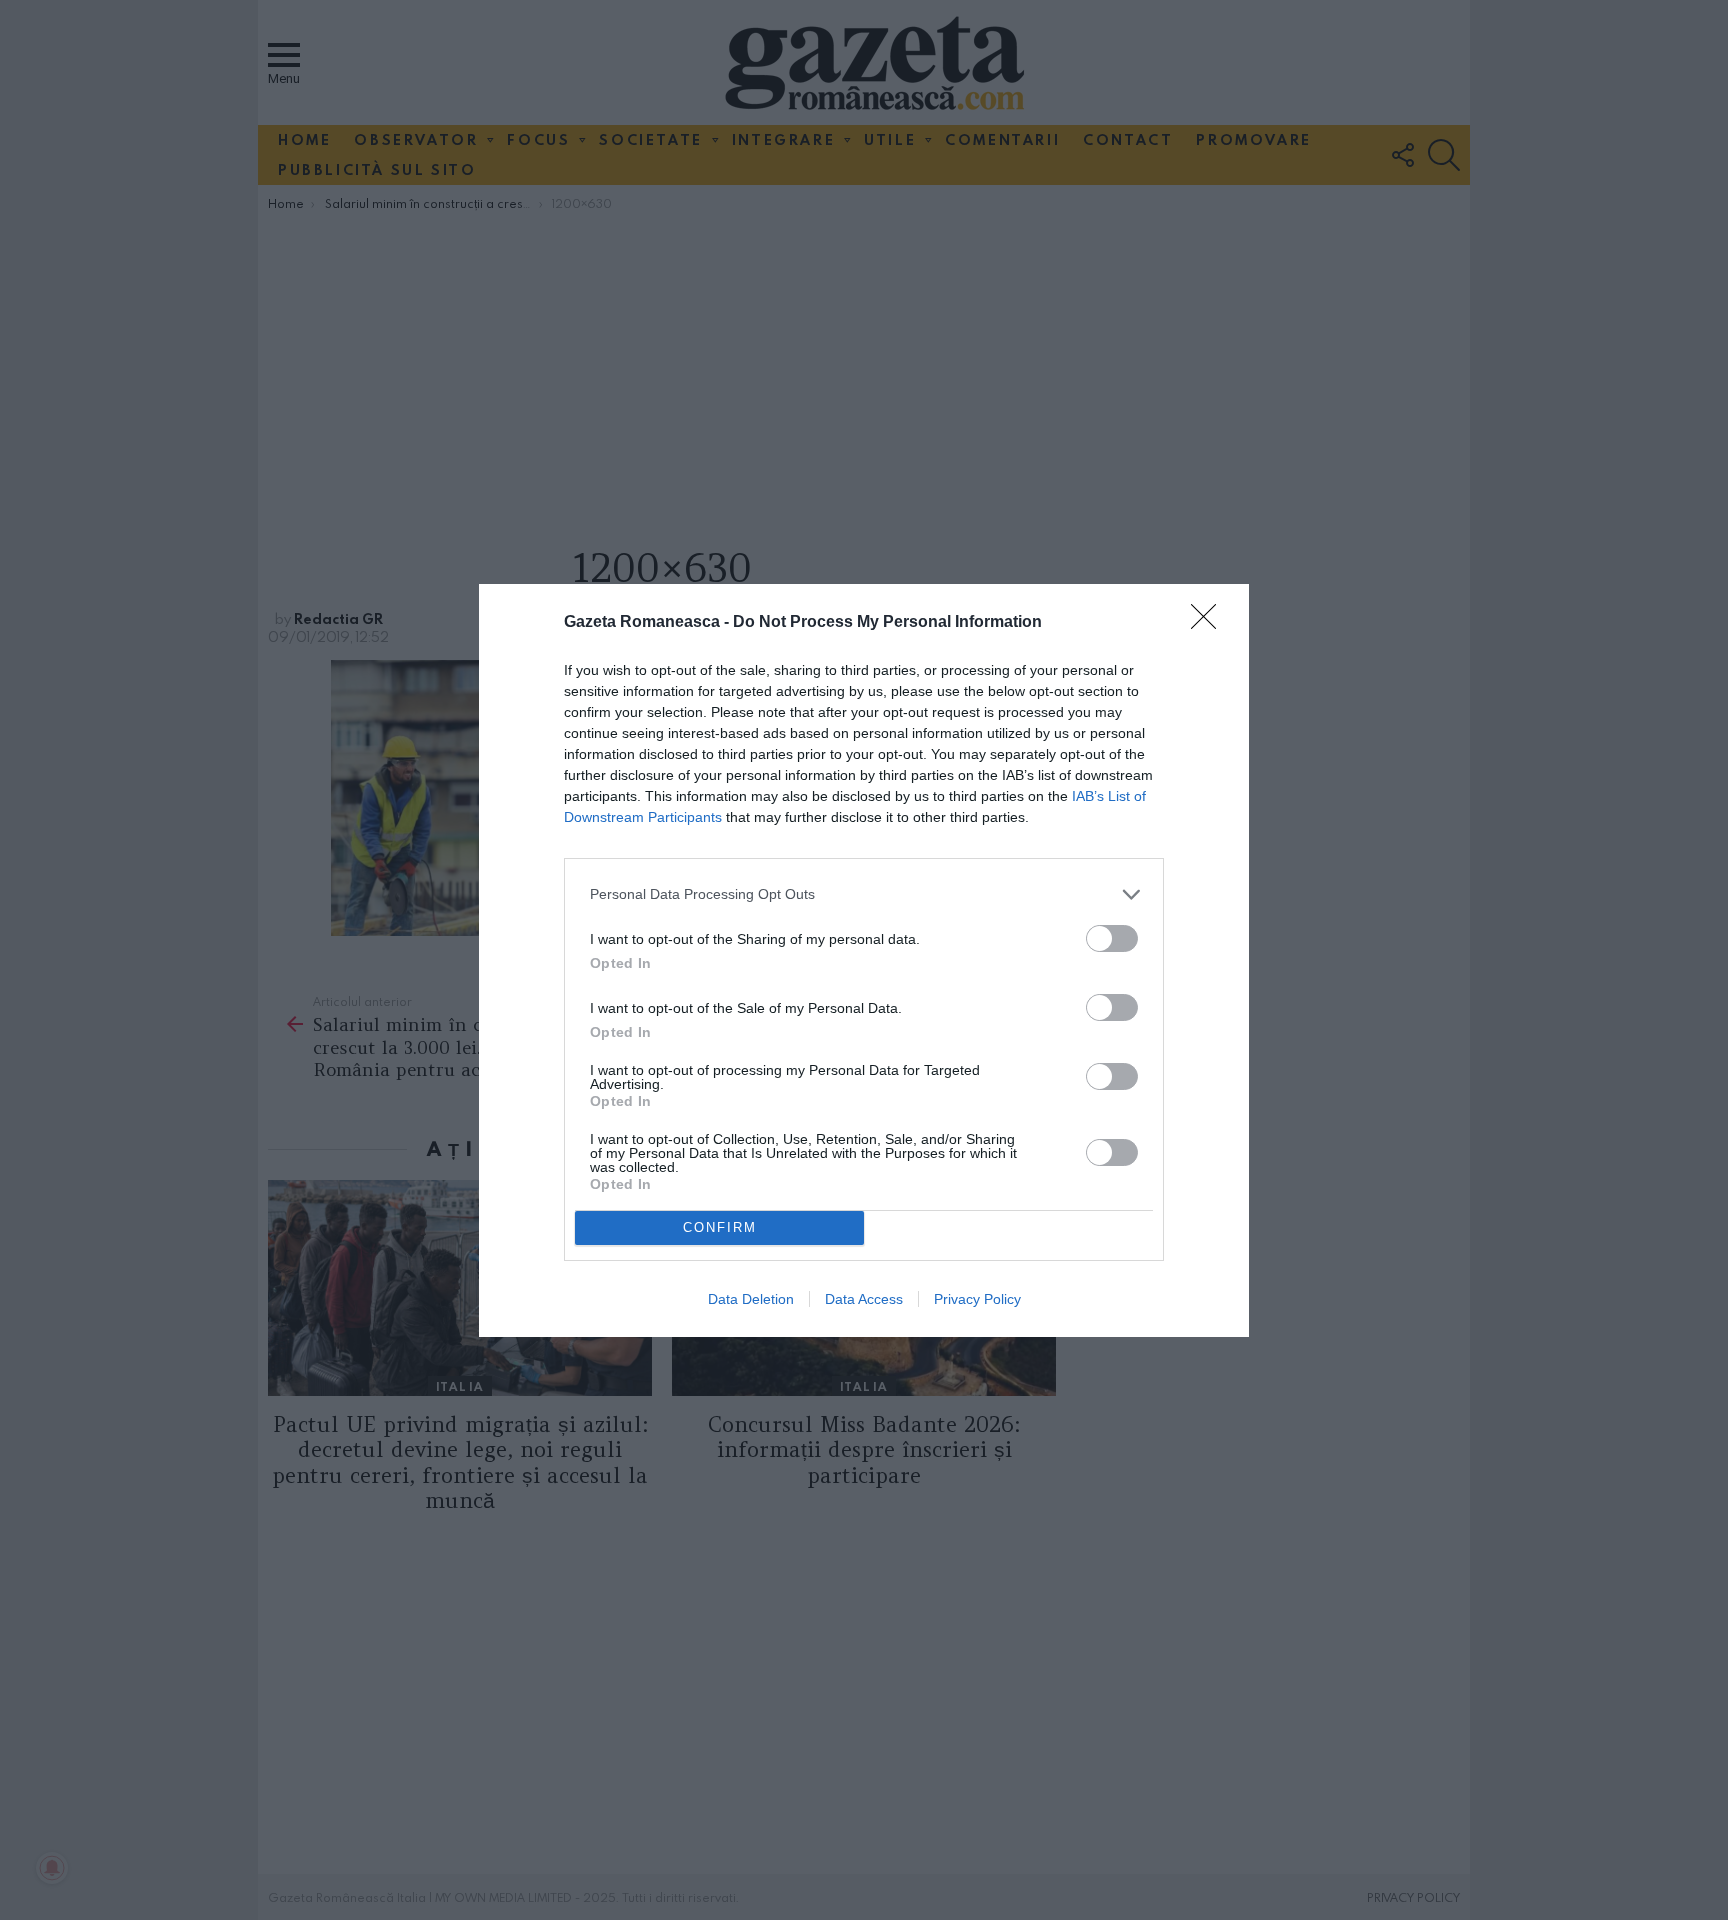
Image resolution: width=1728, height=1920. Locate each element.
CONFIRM (720, 1227)
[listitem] (864, 894)
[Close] (1210, 623)
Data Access (864, 1299)
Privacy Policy (977, 1299)
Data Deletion (751, 1299)
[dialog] (864, 960)
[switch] (1112, 938)
